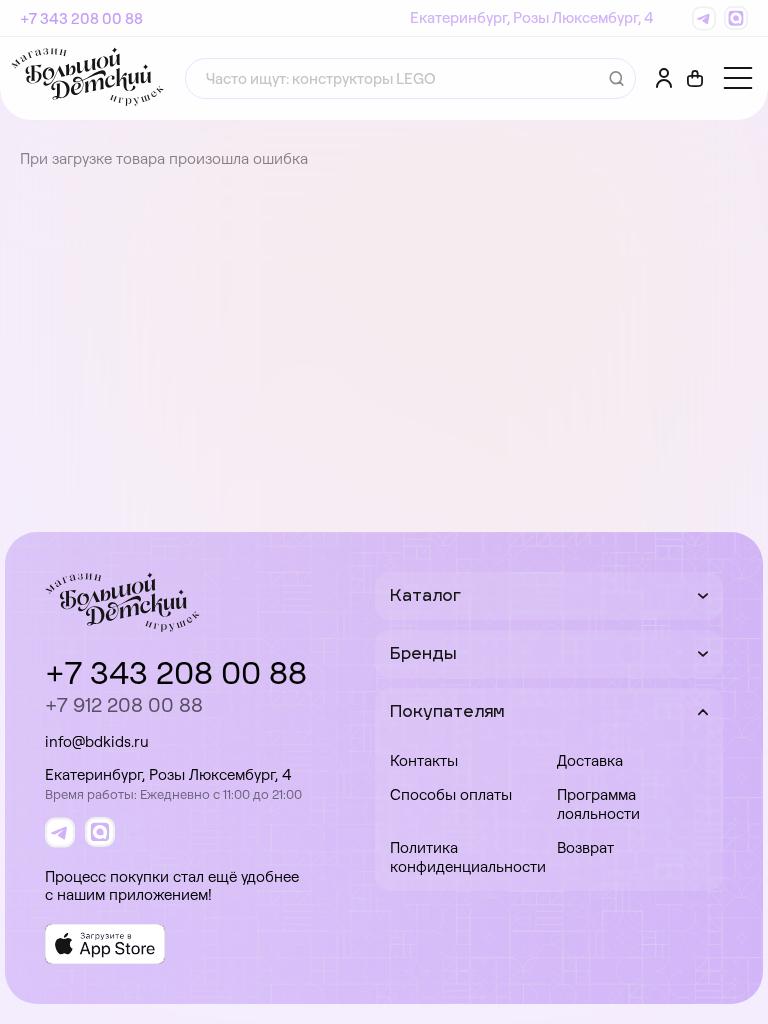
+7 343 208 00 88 (81, 18)
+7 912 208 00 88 (124, 704)
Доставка (590, 760)
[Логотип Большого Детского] (87, 78)
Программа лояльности (598, 804)
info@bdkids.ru (97, 741)
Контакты (424, 760)
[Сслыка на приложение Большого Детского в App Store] (105, 944)
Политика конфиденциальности (466, 857)
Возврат (585, 847)
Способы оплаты (451, 794)
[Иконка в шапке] (695, 79)
